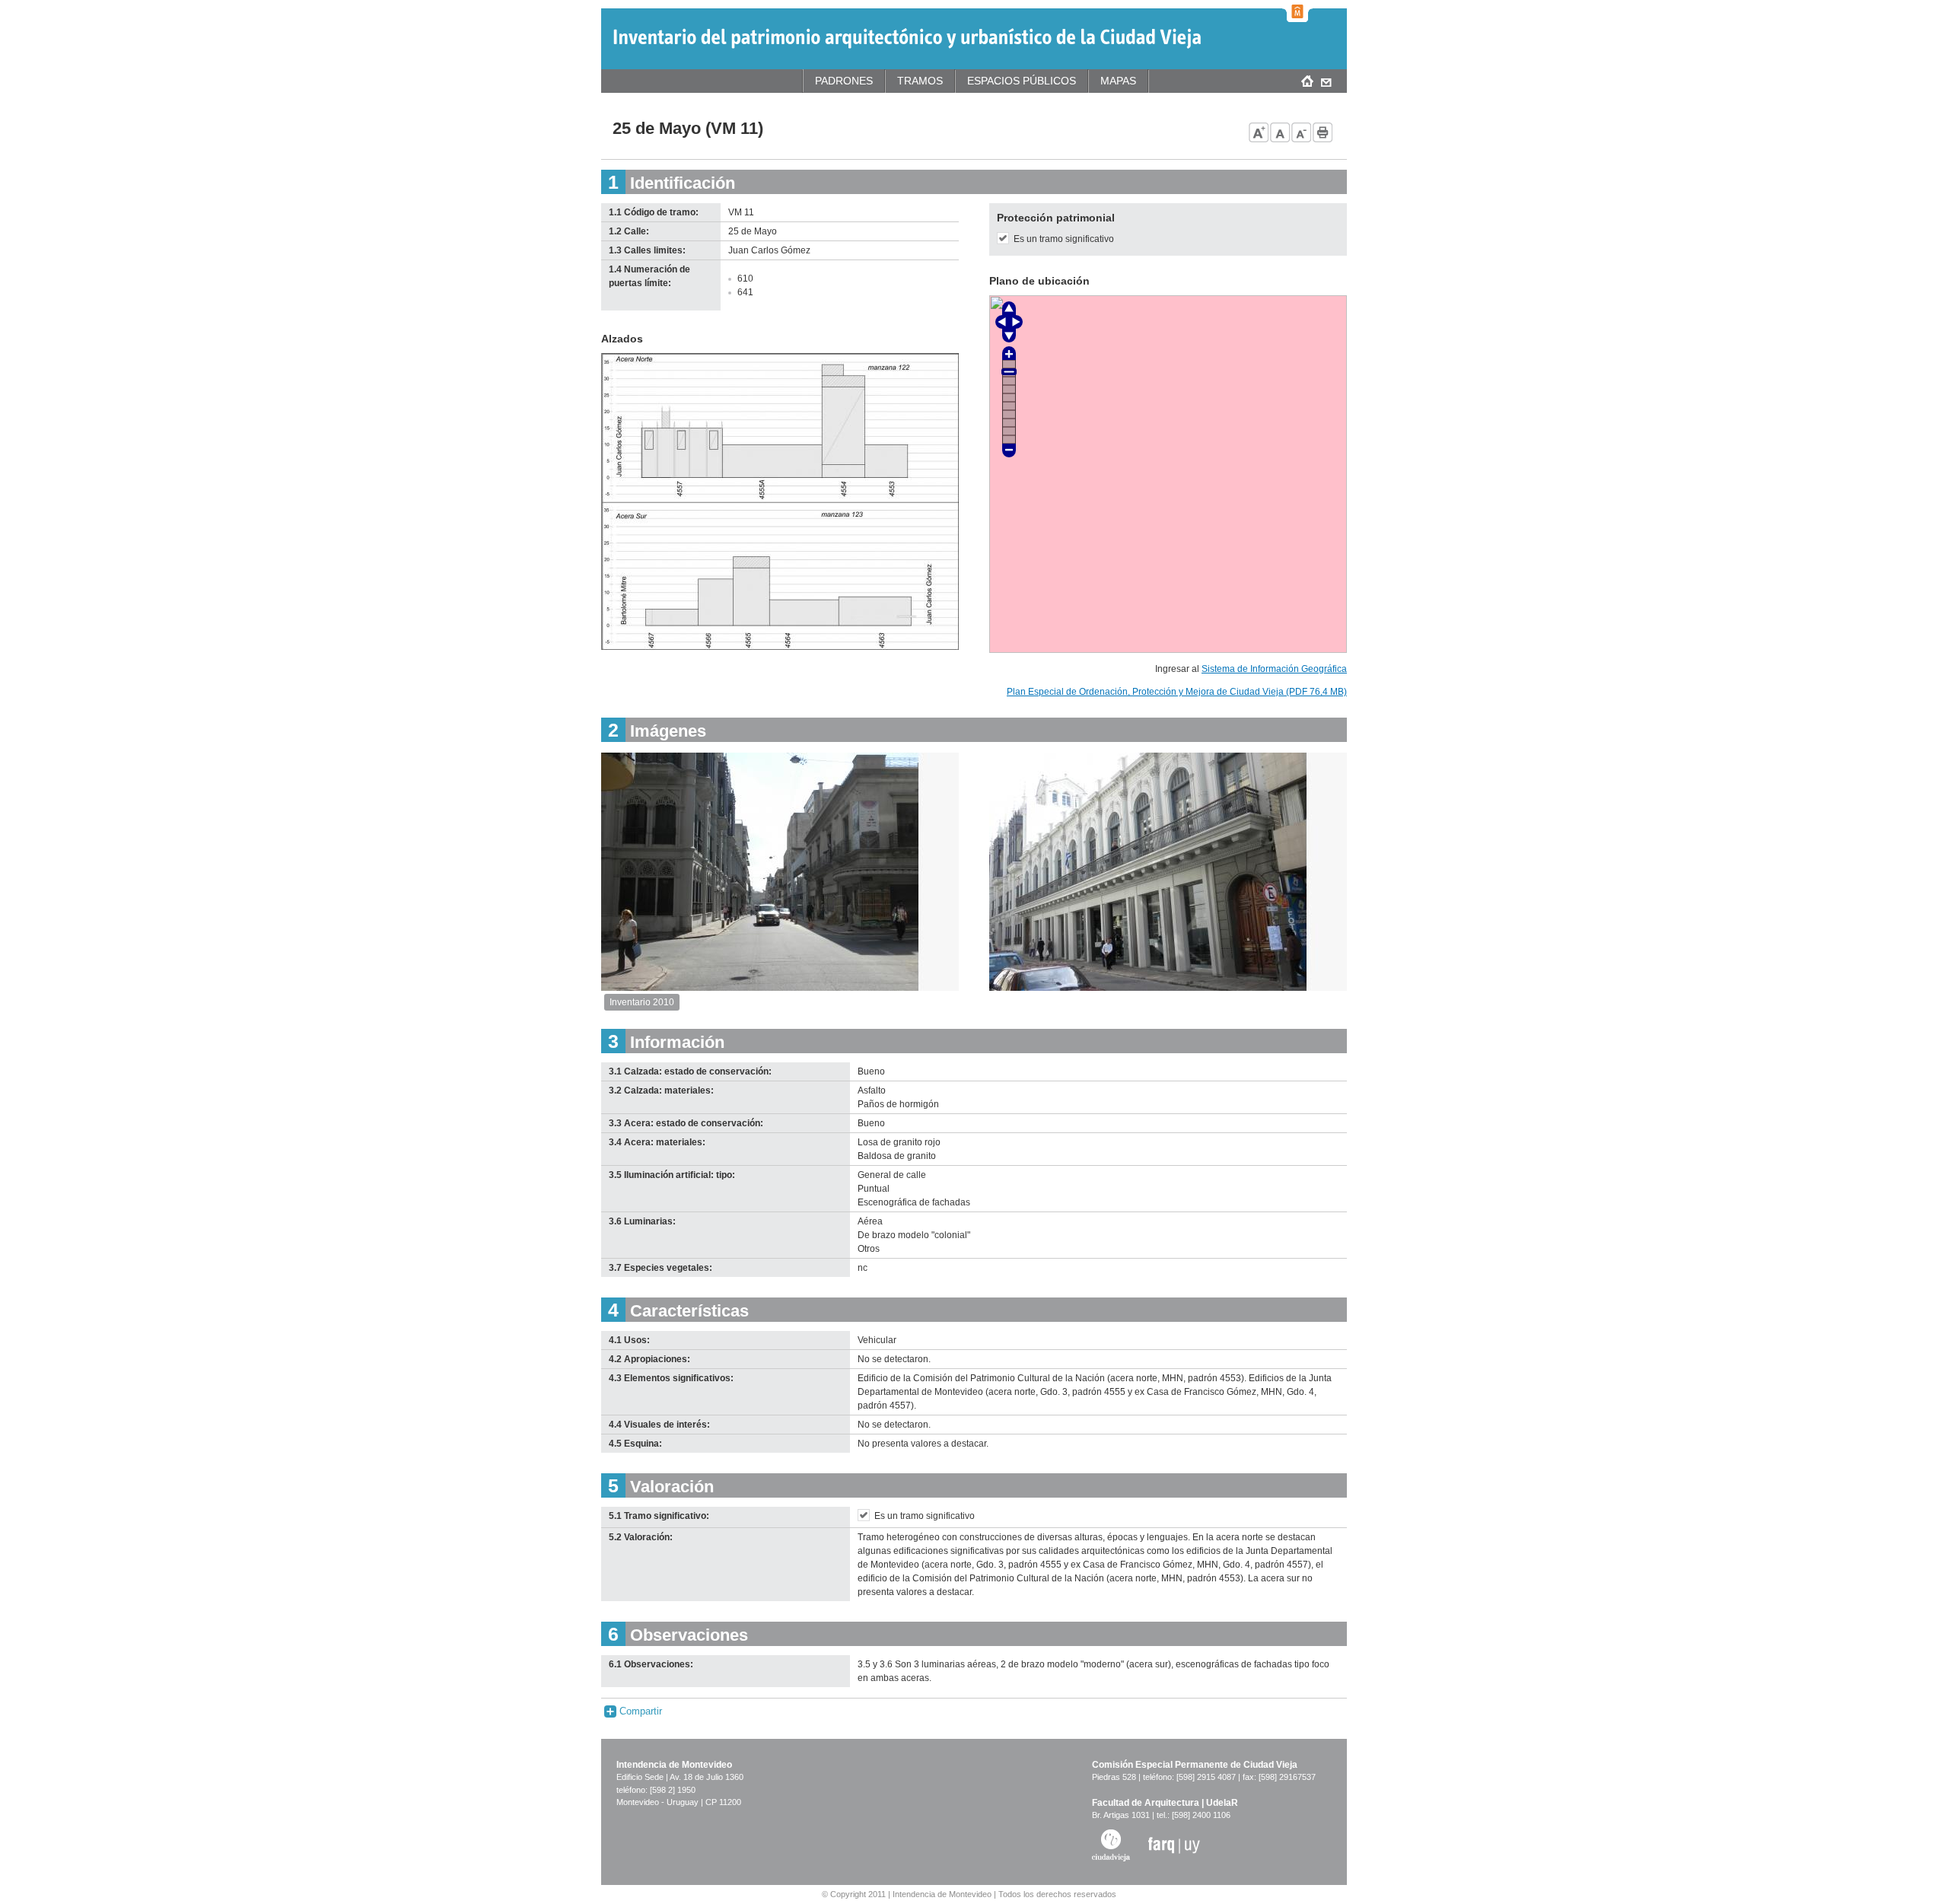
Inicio (1307, 81)
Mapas (1118, 81)
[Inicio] (907, 38)
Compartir (639, 1711)
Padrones (844, 81)
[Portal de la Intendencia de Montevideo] (1297, 11)
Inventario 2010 (642, 1002)
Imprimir (1323, 132)
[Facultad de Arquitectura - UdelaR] (1174, 1845)
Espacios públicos (1022, 81)
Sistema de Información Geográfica (1274, 669)
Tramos (920, 81)
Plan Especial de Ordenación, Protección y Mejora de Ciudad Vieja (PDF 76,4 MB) (1177, 692)
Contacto (1326, 81)
